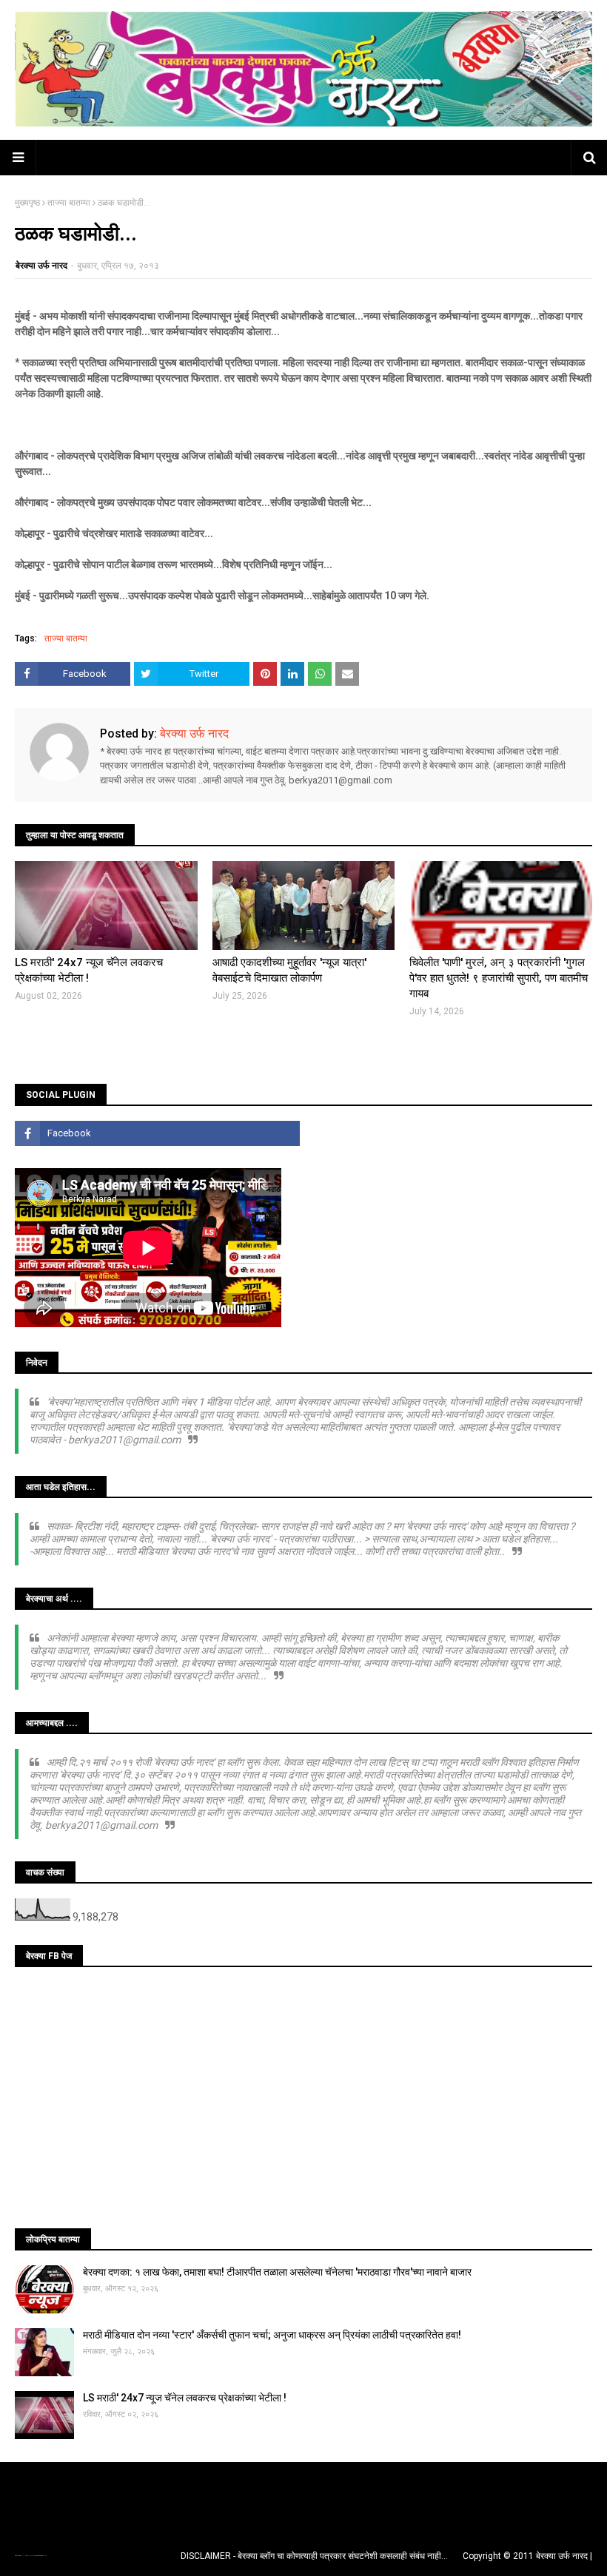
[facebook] (157, 1133)
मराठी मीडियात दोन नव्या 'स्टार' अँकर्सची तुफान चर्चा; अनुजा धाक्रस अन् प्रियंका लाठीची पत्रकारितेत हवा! (272, 2335)
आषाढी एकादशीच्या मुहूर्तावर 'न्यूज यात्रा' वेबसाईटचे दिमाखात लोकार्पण (289, 970)
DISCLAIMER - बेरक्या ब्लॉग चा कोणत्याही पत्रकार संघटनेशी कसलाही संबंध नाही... (314, 2556)
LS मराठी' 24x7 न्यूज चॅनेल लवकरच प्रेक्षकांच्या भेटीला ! (89, 970)
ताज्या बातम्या (69, 203)
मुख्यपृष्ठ (27, 203)
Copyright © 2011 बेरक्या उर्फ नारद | (527, 2556)
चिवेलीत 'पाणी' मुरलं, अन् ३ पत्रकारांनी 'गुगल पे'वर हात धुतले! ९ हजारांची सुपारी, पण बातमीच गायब (499, 978)
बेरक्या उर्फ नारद (41, 266)
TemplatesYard (30, 2556)
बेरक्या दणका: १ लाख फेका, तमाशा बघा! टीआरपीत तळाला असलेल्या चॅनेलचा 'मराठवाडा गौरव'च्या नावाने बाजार (277, 2272)
